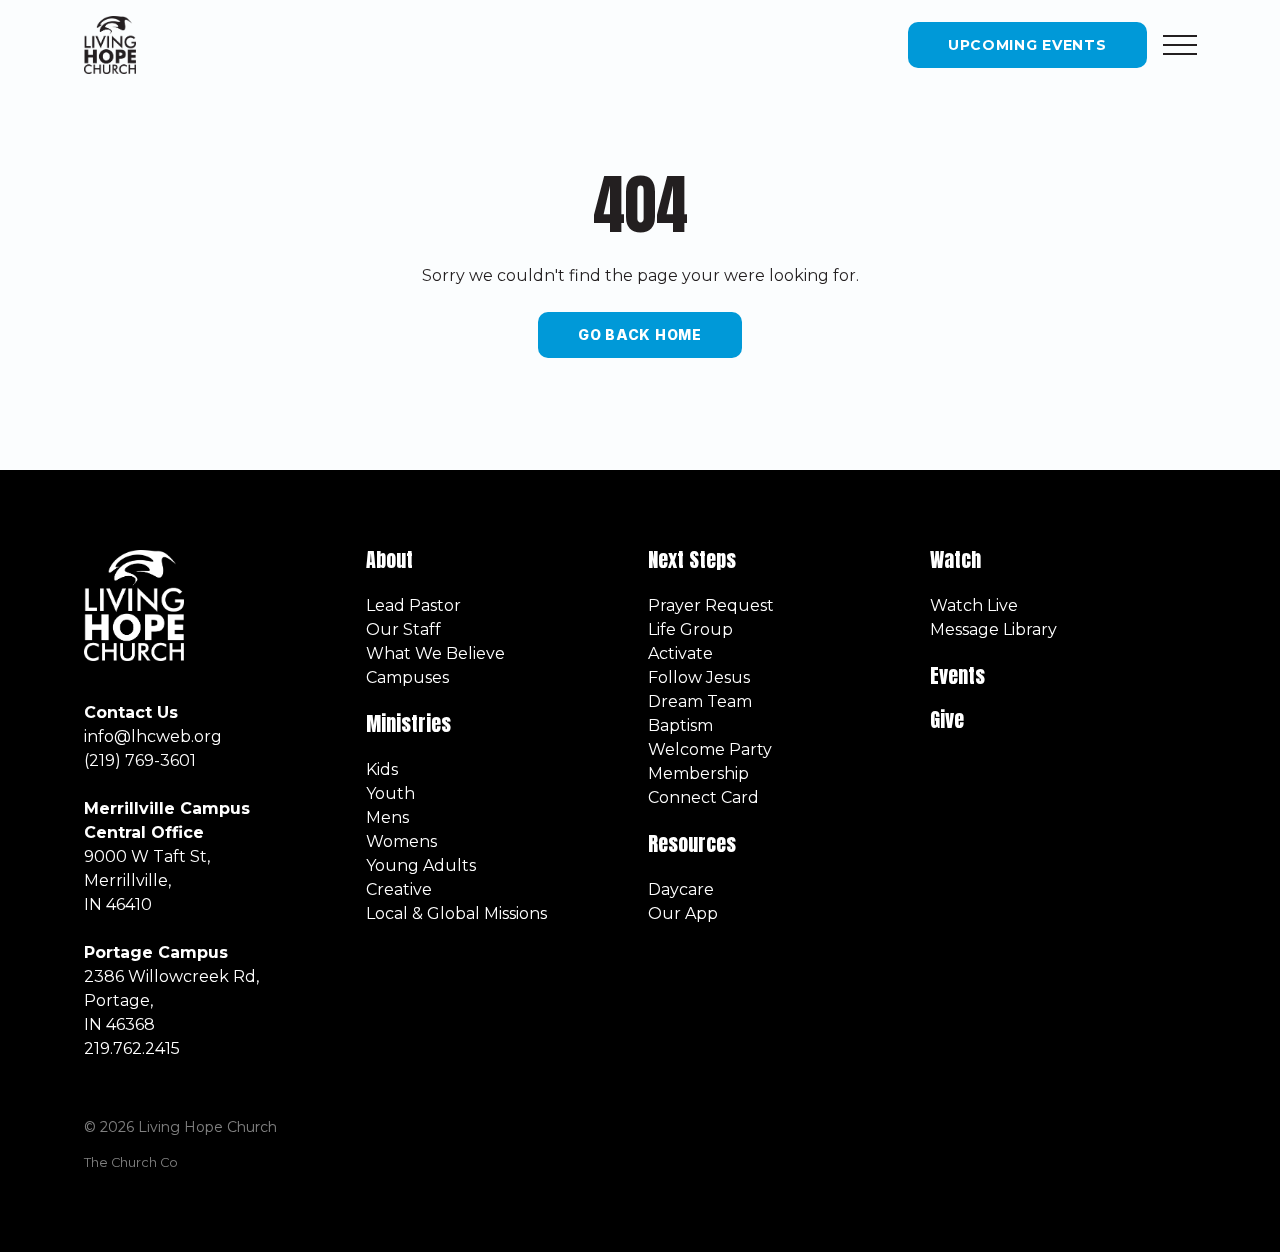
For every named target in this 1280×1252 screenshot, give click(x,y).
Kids (382, 769)
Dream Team (700, 701)
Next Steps (692, 559)
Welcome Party (710, 749)
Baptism (680, 725)
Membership (698, 773)
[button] (1180, 45)
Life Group (690, 629)
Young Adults (421, 865)
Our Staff (403, 629)
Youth (390, 793)
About (389, 559)
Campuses (407, 677)
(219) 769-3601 (140, 760)
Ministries (411, 723)
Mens (387, 817)
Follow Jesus (699, 677)
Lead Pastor (413, 605)
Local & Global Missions (456, 913)
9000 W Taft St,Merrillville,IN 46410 (147, 880)
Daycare (681, 889)
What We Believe (435, 653)
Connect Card (703, 797)
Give (947, 719)
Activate (680, 653)
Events (957, 675)
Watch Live (974, 605)
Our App (683, 913)
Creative (399, 889)
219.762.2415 (132, 1048)
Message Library (993, 629)
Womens (401, 841)
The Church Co (131, 1162)
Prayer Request (711, 605)
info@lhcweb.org (153, 736)
